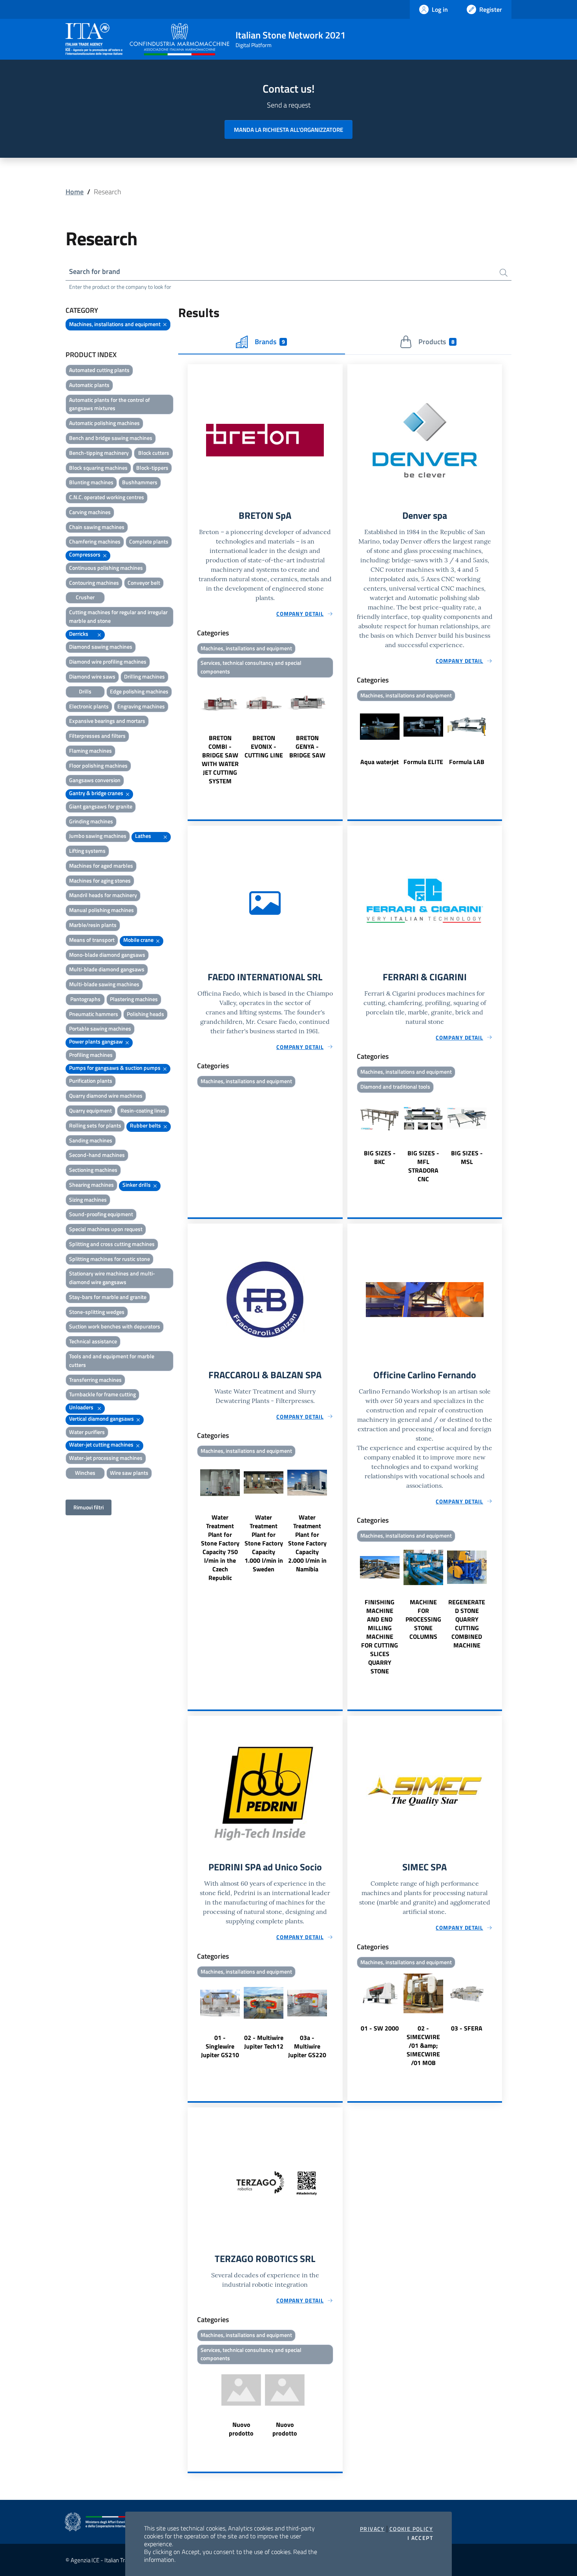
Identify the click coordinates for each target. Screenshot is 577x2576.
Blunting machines (91, 482)
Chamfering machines (95, 541)
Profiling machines (91, 1055)
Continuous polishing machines (106, 568)
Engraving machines (141, 706)
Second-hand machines (97, 1155)
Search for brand (95, 271)
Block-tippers (152, 468)
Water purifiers (87, 1432)
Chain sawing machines (97, 527)
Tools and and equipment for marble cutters (112, 1360)
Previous (191, 733)
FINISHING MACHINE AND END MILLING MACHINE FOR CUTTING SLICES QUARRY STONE (380, 1636)
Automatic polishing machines (104, 423)
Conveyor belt (144, 583)
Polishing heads (145, 1014)
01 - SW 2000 (380, 2028)
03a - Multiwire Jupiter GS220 (307, 2046)
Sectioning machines (93, 1170)
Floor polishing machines (98, 765)
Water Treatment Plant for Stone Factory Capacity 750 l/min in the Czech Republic (220, 1547)
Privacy (372, 2529)
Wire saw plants (129, 1473)
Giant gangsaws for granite (101, 806)
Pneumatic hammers (94, 1014)
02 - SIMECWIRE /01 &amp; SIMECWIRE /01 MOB (423, 2045)
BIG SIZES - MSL (467, 1157)
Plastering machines (134, 999)
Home (75, 192)
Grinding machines (91, 821)
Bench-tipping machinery (99, 453)
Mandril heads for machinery (103, 895)
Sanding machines (91, 1140)
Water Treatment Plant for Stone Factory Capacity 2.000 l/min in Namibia (307, 1543)
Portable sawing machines (100, 1028)
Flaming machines (90, 751)
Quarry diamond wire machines (106, 1096)
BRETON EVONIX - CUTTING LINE (264, 746)
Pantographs (85, 999)
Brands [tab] (270, 342)
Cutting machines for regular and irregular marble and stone (118, 616)
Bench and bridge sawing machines (111, 438)
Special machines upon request (106, 1229)
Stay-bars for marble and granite (108, 1297)
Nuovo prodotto (241, 2429)
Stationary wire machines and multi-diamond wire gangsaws (112, 1278)
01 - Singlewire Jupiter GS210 (220, 2046)
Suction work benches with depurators (115, 1326)
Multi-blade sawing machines (104, 984)
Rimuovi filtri (89, 1507)
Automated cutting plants (99, 370)
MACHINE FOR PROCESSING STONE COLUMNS (423, 1619)
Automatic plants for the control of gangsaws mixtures (110, 404)
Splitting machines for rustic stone (110, 1259)
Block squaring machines (98, 468)
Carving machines (90, 512)
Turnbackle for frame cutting (102, 1394)
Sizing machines (88, 1200)
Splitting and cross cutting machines (112, 1244)
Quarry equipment (90, 1110)
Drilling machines (144, 676)
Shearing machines (91, 1185)
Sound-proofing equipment (101, 1214)
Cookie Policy (411, 2529)
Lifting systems (87, 851)
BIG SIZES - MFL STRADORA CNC (423, 1166)
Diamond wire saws (92, 676)
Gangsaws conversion (95, 780)
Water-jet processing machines (106, 1458)
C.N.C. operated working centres (107, 497)
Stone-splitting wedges (97, 1312)
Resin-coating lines (143, 1110)
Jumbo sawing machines (98, 836)
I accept (420, 2538)
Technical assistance (93, 1341)
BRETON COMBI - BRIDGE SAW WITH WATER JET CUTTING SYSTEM (220, 759)
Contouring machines (94, 583)
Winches (85, 1473)
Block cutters (154, 453)
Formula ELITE (423, 762)
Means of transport (92, 940)
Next (339, 733)
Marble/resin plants (93, 925)
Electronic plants (89, 706)
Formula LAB (467, 762)
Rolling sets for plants (95, 1125)
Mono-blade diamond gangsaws (107, 955)
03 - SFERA (467, 2028)
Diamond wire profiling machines (108, 661)
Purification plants (91, 1081)
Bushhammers (140, 482)
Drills (85, 691)
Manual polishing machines (101, 910)
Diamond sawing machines (101, 647)
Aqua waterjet (380, 762)
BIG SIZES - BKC (380, 1157)
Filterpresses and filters (97, 736)
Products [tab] (436, 342)
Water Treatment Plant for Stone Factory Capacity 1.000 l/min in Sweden (264, 1543)
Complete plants (149, 541)
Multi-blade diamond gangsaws (107, 969)
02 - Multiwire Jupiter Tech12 (264, 2042)
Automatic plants (89, 385)
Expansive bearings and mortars (107, 721)
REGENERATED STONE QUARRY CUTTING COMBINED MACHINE (467, 1624)
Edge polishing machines (139, 691)
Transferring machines (95, 1380)
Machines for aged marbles (101, 866)
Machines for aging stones (100, 880)
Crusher (85, 597)
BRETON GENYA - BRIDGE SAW (307, 746)
